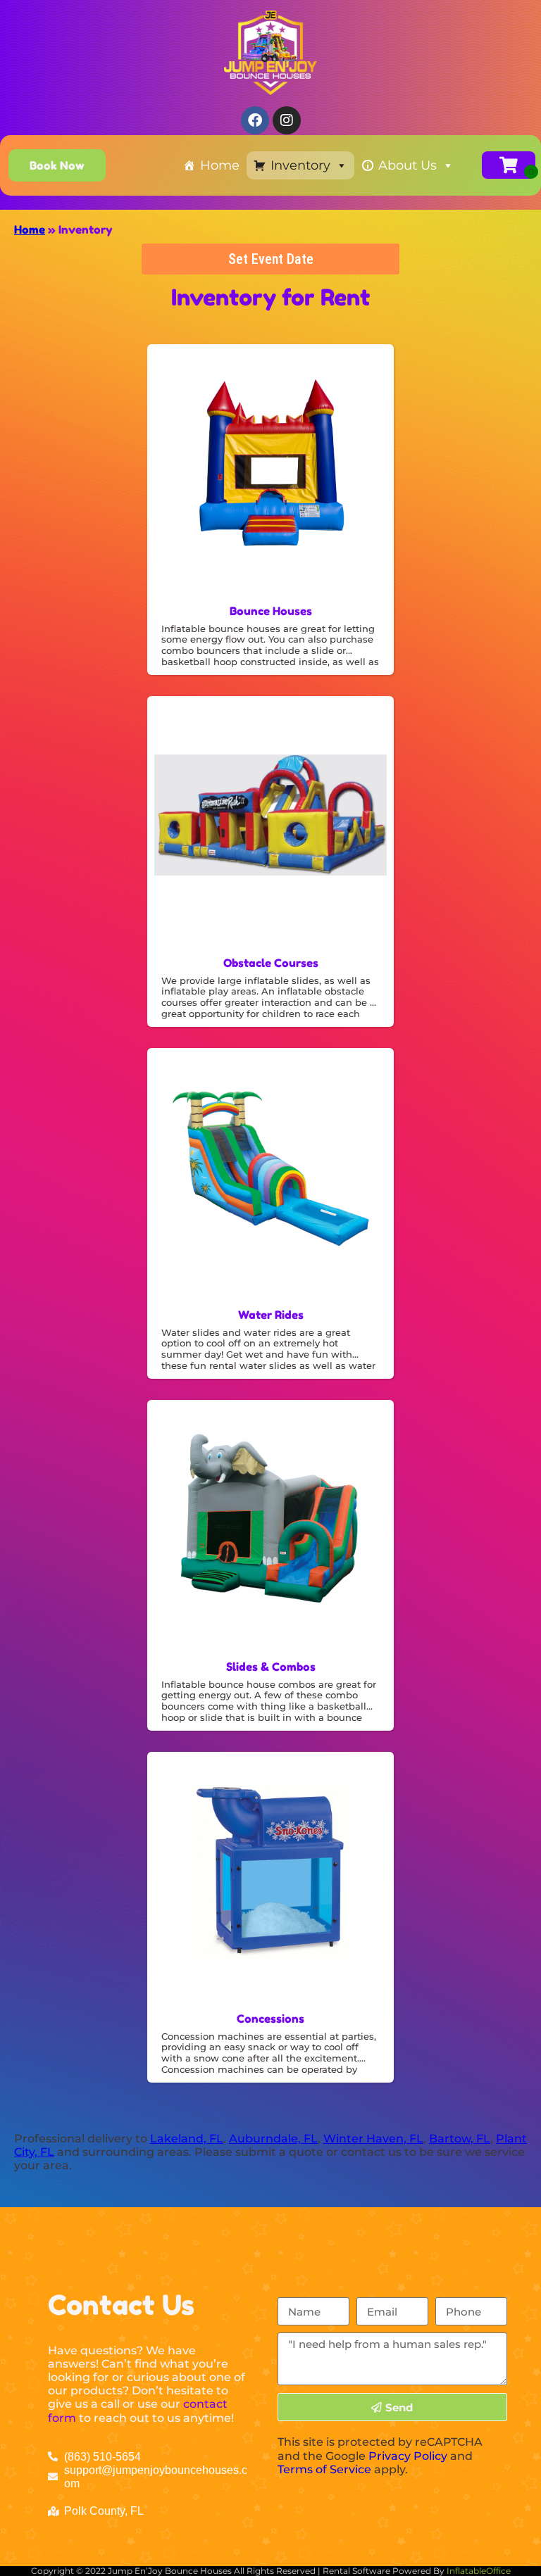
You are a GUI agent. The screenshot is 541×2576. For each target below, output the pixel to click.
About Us (408, 165)
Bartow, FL (460, 2139)
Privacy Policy (408, 2456)
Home (220, 165)
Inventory (300, 165)
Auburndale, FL (273, 2139)
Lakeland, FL (187, 2139)
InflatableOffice (479, 2571)
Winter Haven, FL (373, 2139)
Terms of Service (324, 2469)
